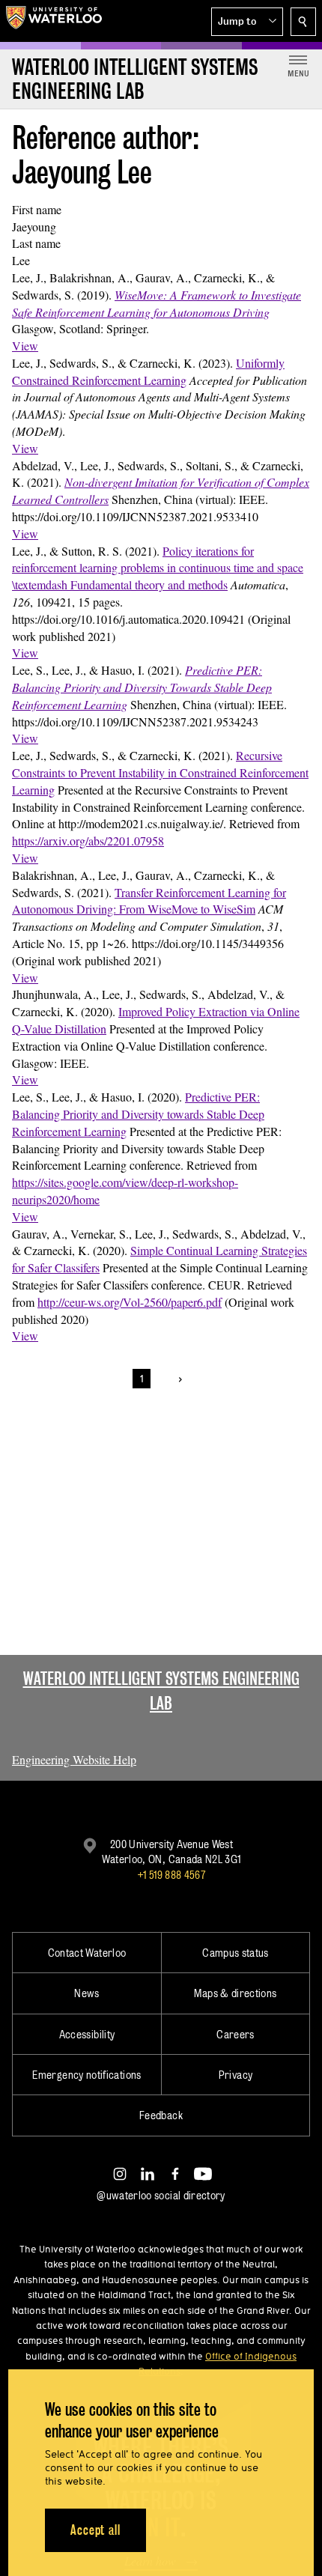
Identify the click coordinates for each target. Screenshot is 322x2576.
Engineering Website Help (74, 1759)
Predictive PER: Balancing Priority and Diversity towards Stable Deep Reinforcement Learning (138, 1114)
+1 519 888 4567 (171, 1875)
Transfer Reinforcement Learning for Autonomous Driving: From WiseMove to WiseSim (149, 901)
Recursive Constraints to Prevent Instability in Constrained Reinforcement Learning (160, 772)
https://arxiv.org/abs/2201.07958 (88, 841)
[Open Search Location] (303, 22)
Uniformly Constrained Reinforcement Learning (148, 371)
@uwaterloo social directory (161, 2195)
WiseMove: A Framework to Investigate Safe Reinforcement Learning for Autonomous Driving (157, 303)
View (25, 346)
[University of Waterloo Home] (54, 21)
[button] (247, 22)
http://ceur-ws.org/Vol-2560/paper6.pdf (130, 1302)
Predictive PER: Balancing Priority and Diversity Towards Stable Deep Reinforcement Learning (142, 687)
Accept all (95, 2530)
